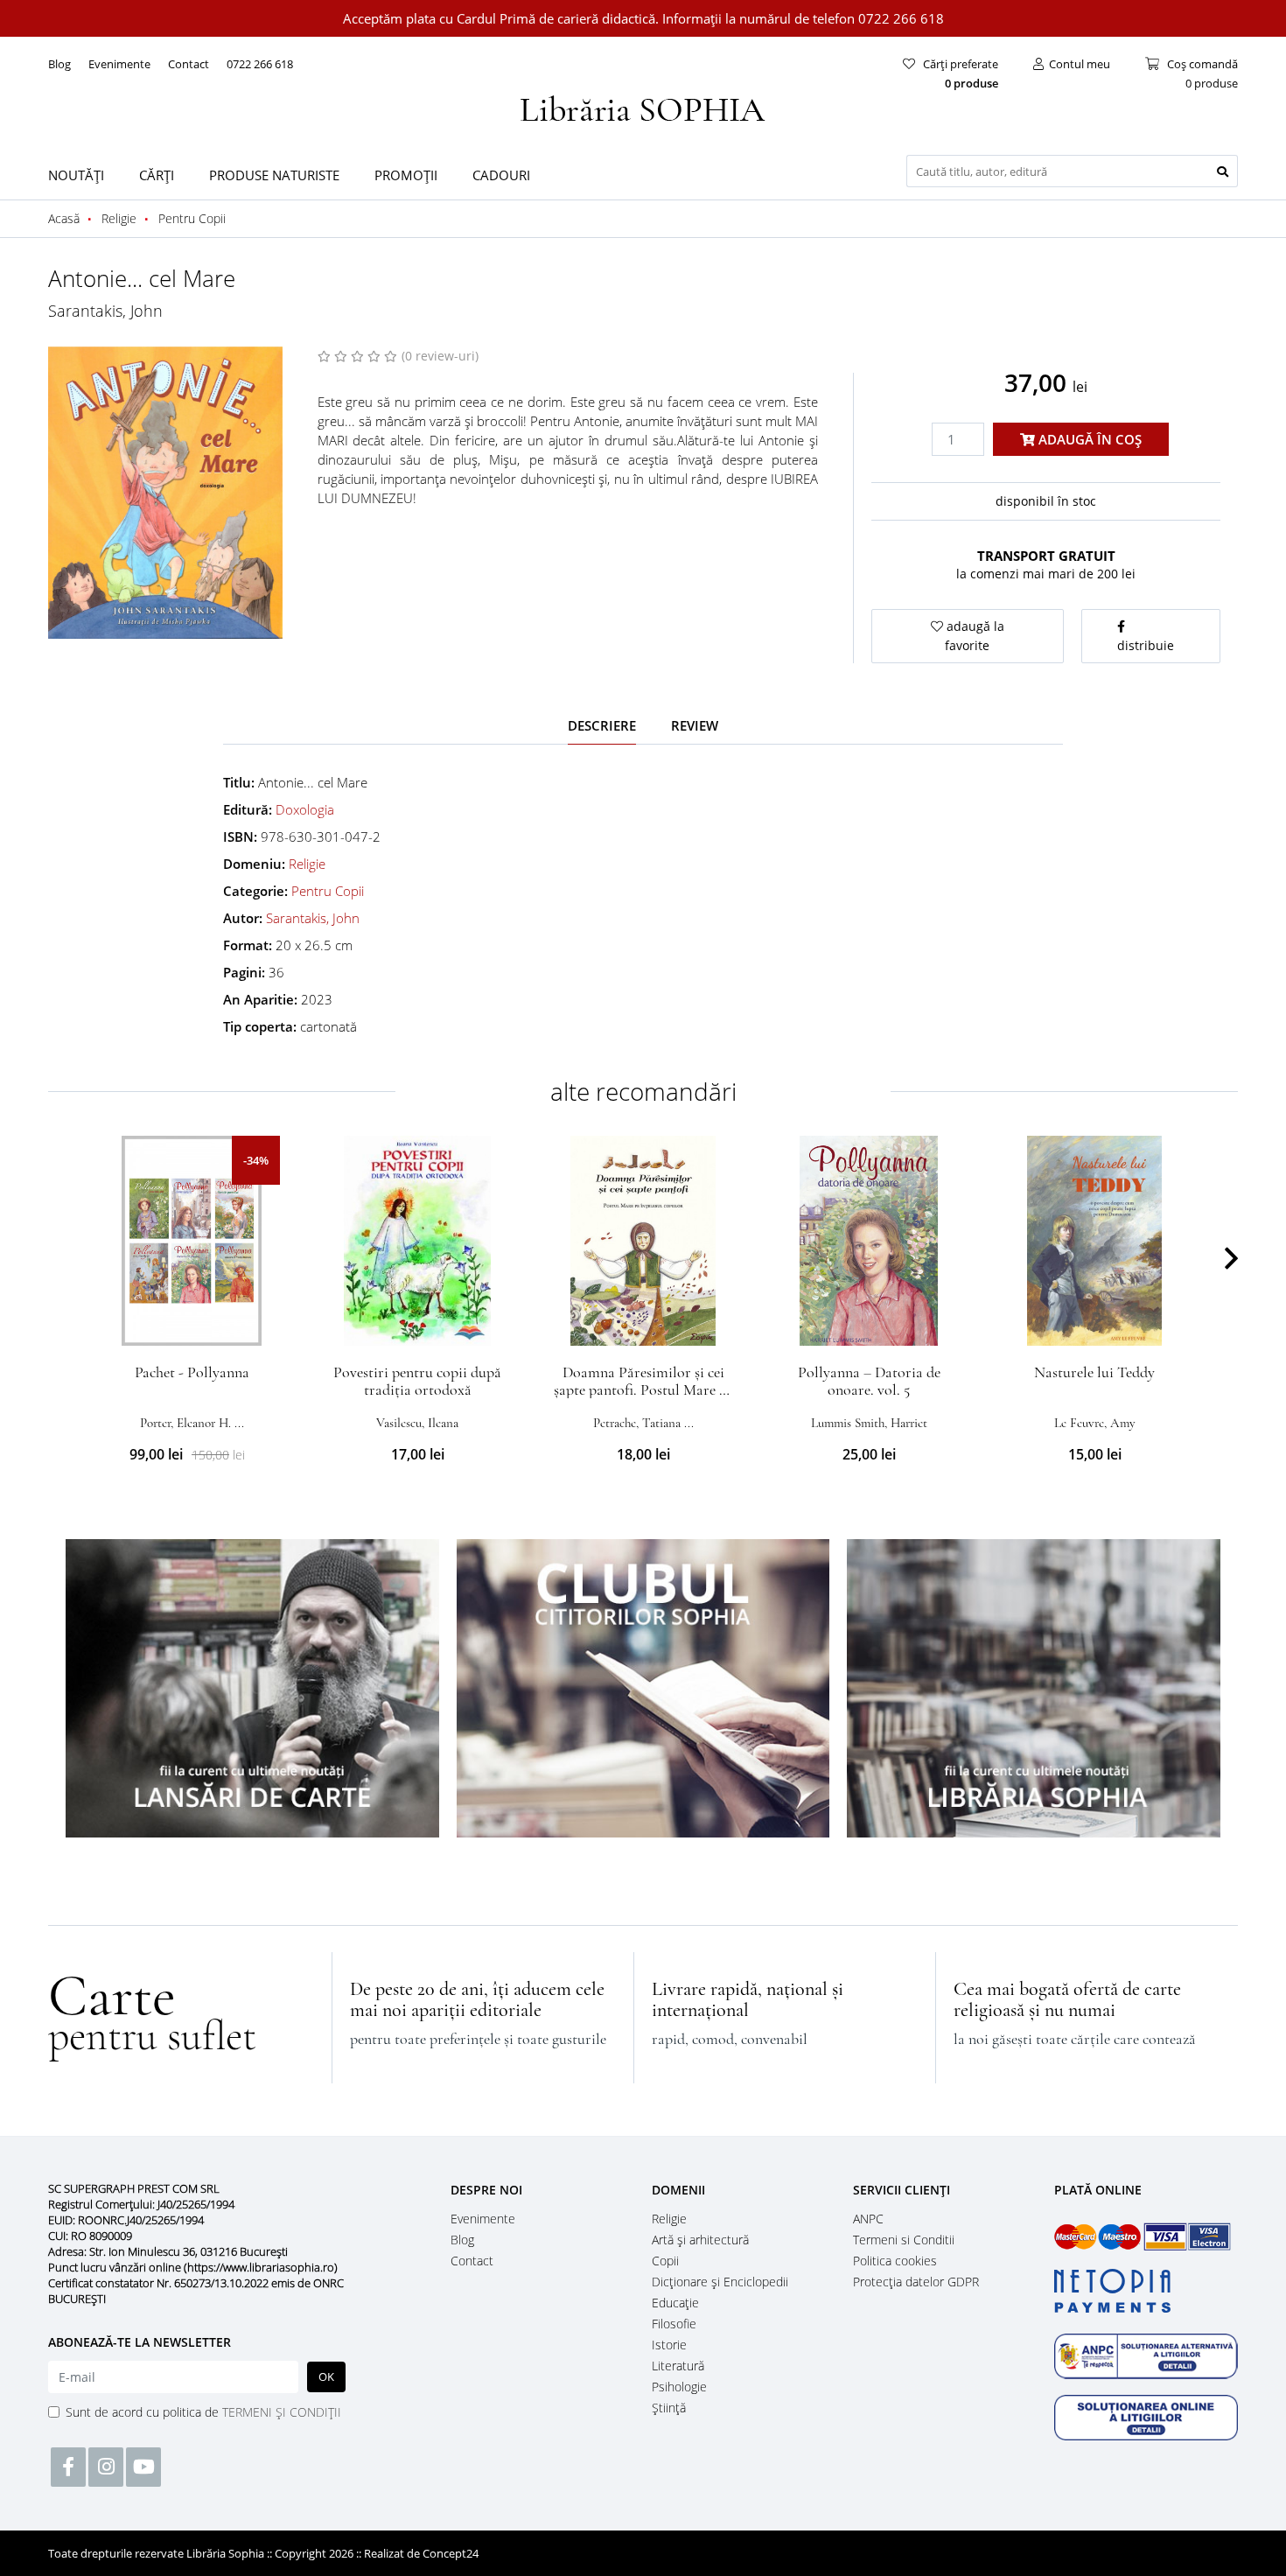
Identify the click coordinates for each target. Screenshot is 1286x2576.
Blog (59, 64)
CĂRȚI (157, 175)
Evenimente (119, 64)
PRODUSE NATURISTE (274, 175)
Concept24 (451, 2553)
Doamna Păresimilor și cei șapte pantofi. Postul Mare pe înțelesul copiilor (643, 1389)
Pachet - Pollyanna (192, 1372)
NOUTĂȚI (76, 175)
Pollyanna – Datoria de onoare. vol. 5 (869, 1381)
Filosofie (674, 2324)
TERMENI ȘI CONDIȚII (282, 2412)
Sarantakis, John (105, 311)
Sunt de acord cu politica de (203, 2412)
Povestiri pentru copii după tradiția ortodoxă (417, 1381)
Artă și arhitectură (700, 2240)
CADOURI (501, 175)
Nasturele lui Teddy (1094, 1372)
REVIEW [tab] (695, 725)
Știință (669, 2408)
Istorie (669, 2345)
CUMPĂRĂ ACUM (192, 1325)
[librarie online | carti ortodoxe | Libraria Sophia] (643, 107)
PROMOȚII (406, 175)
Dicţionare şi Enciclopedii (720, 2282)
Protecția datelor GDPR (916, 2282)
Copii (665, 2261)
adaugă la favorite (974, 636)
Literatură (678, 2366)
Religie (307, 864)
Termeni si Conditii (904, 2240)
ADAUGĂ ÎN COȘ (1088, 439)
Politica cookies (895, 2261)
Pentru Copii (328, 891)
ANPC (868, 2219)
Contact (189, 64)
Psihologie (679, 2387)
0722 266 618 (260, 64)
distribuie (1146, 645)
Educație (675, 2303)
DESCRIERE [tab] (602, 725)
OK (326, 2376)
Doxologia (305, 809)
